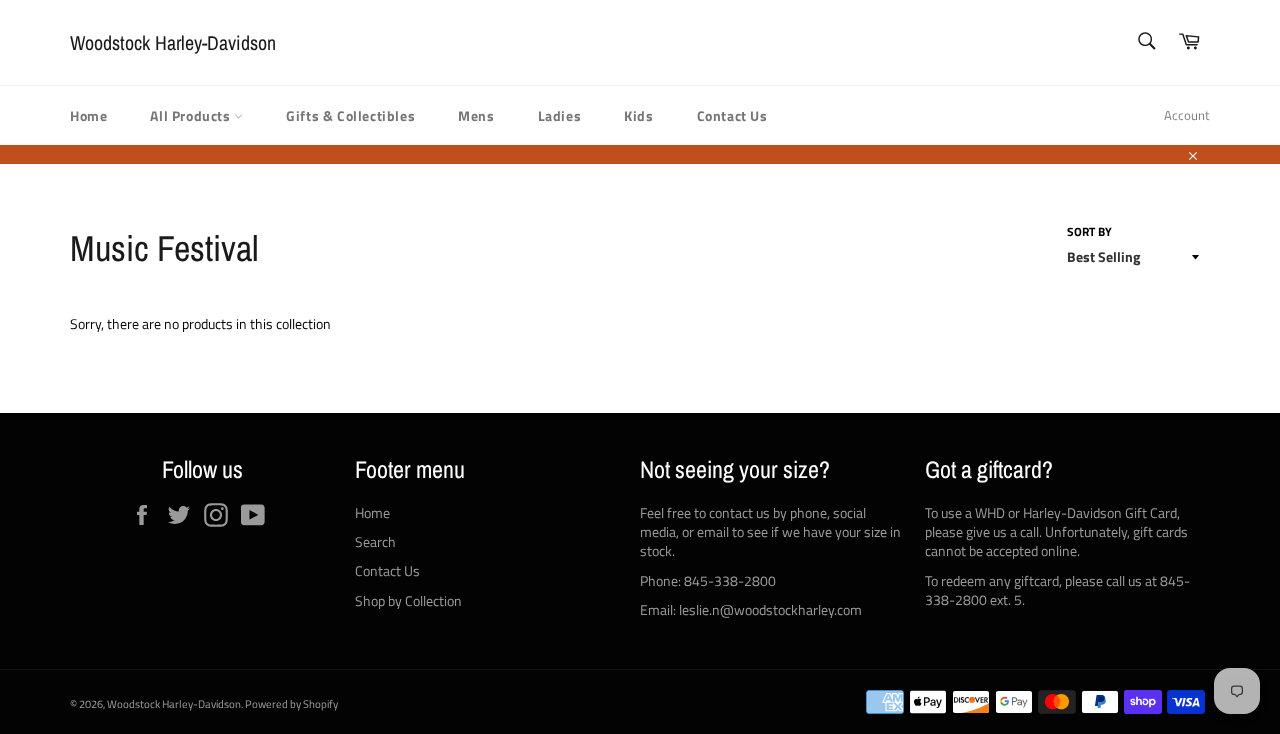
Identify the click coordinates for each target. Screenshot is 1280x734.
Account (1187, 115)
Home (88, 115)
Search (375, 541)
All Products (192, 115)
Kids (638, 115)
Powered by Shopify (291, 703)
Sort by (1089, 232)
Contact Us (732, 115)
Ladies (560, 115)
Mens (476, 115)
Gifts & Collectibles (350, 115)
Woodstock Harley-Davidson (173, 42)
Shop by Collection (408, 600)
